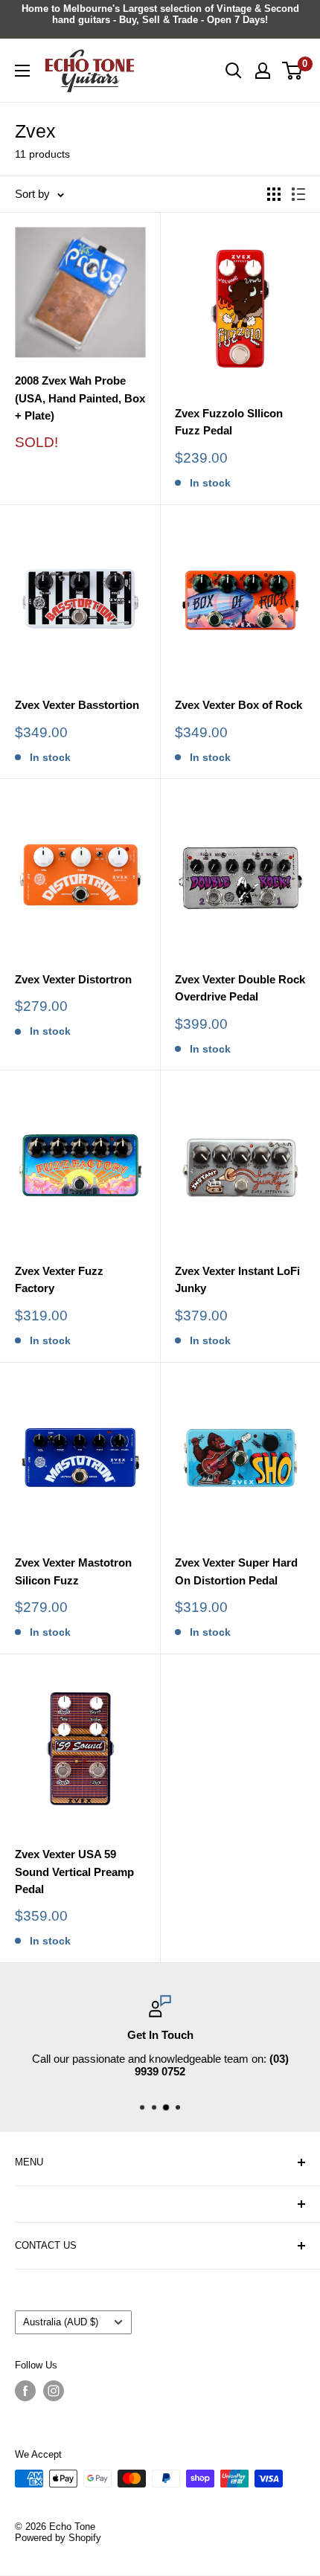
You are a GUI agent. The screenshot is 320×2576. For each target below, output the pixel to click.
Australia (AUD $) (61, 2322)
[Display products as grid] (274, 194)
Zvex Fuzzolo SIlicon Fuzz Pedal (229, 422)
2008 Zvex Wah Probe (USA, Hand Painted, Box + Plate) (80, 398)
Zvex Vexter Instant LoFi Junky (237, 1279)
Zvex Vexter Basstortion (77, 705)
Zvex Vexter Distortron (73, 979)
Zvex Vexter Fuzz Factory (59, 1279)
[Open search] (234, 71)
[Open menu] (22, 71)
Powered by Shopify (58, 2538)
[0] (293, 71)
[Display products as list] (298, 194)
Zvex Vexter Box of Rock (239, 705)
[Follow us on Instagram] (54, 2391)
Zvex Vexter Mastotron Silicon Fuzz (73, 1571)
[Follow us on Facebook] (25, 2391)
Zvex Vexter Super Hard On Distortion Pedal (236, 1571)
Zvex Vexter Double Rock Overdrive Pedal (240, 988)
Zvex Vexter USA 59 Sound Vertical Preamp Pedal (74, 1872)
